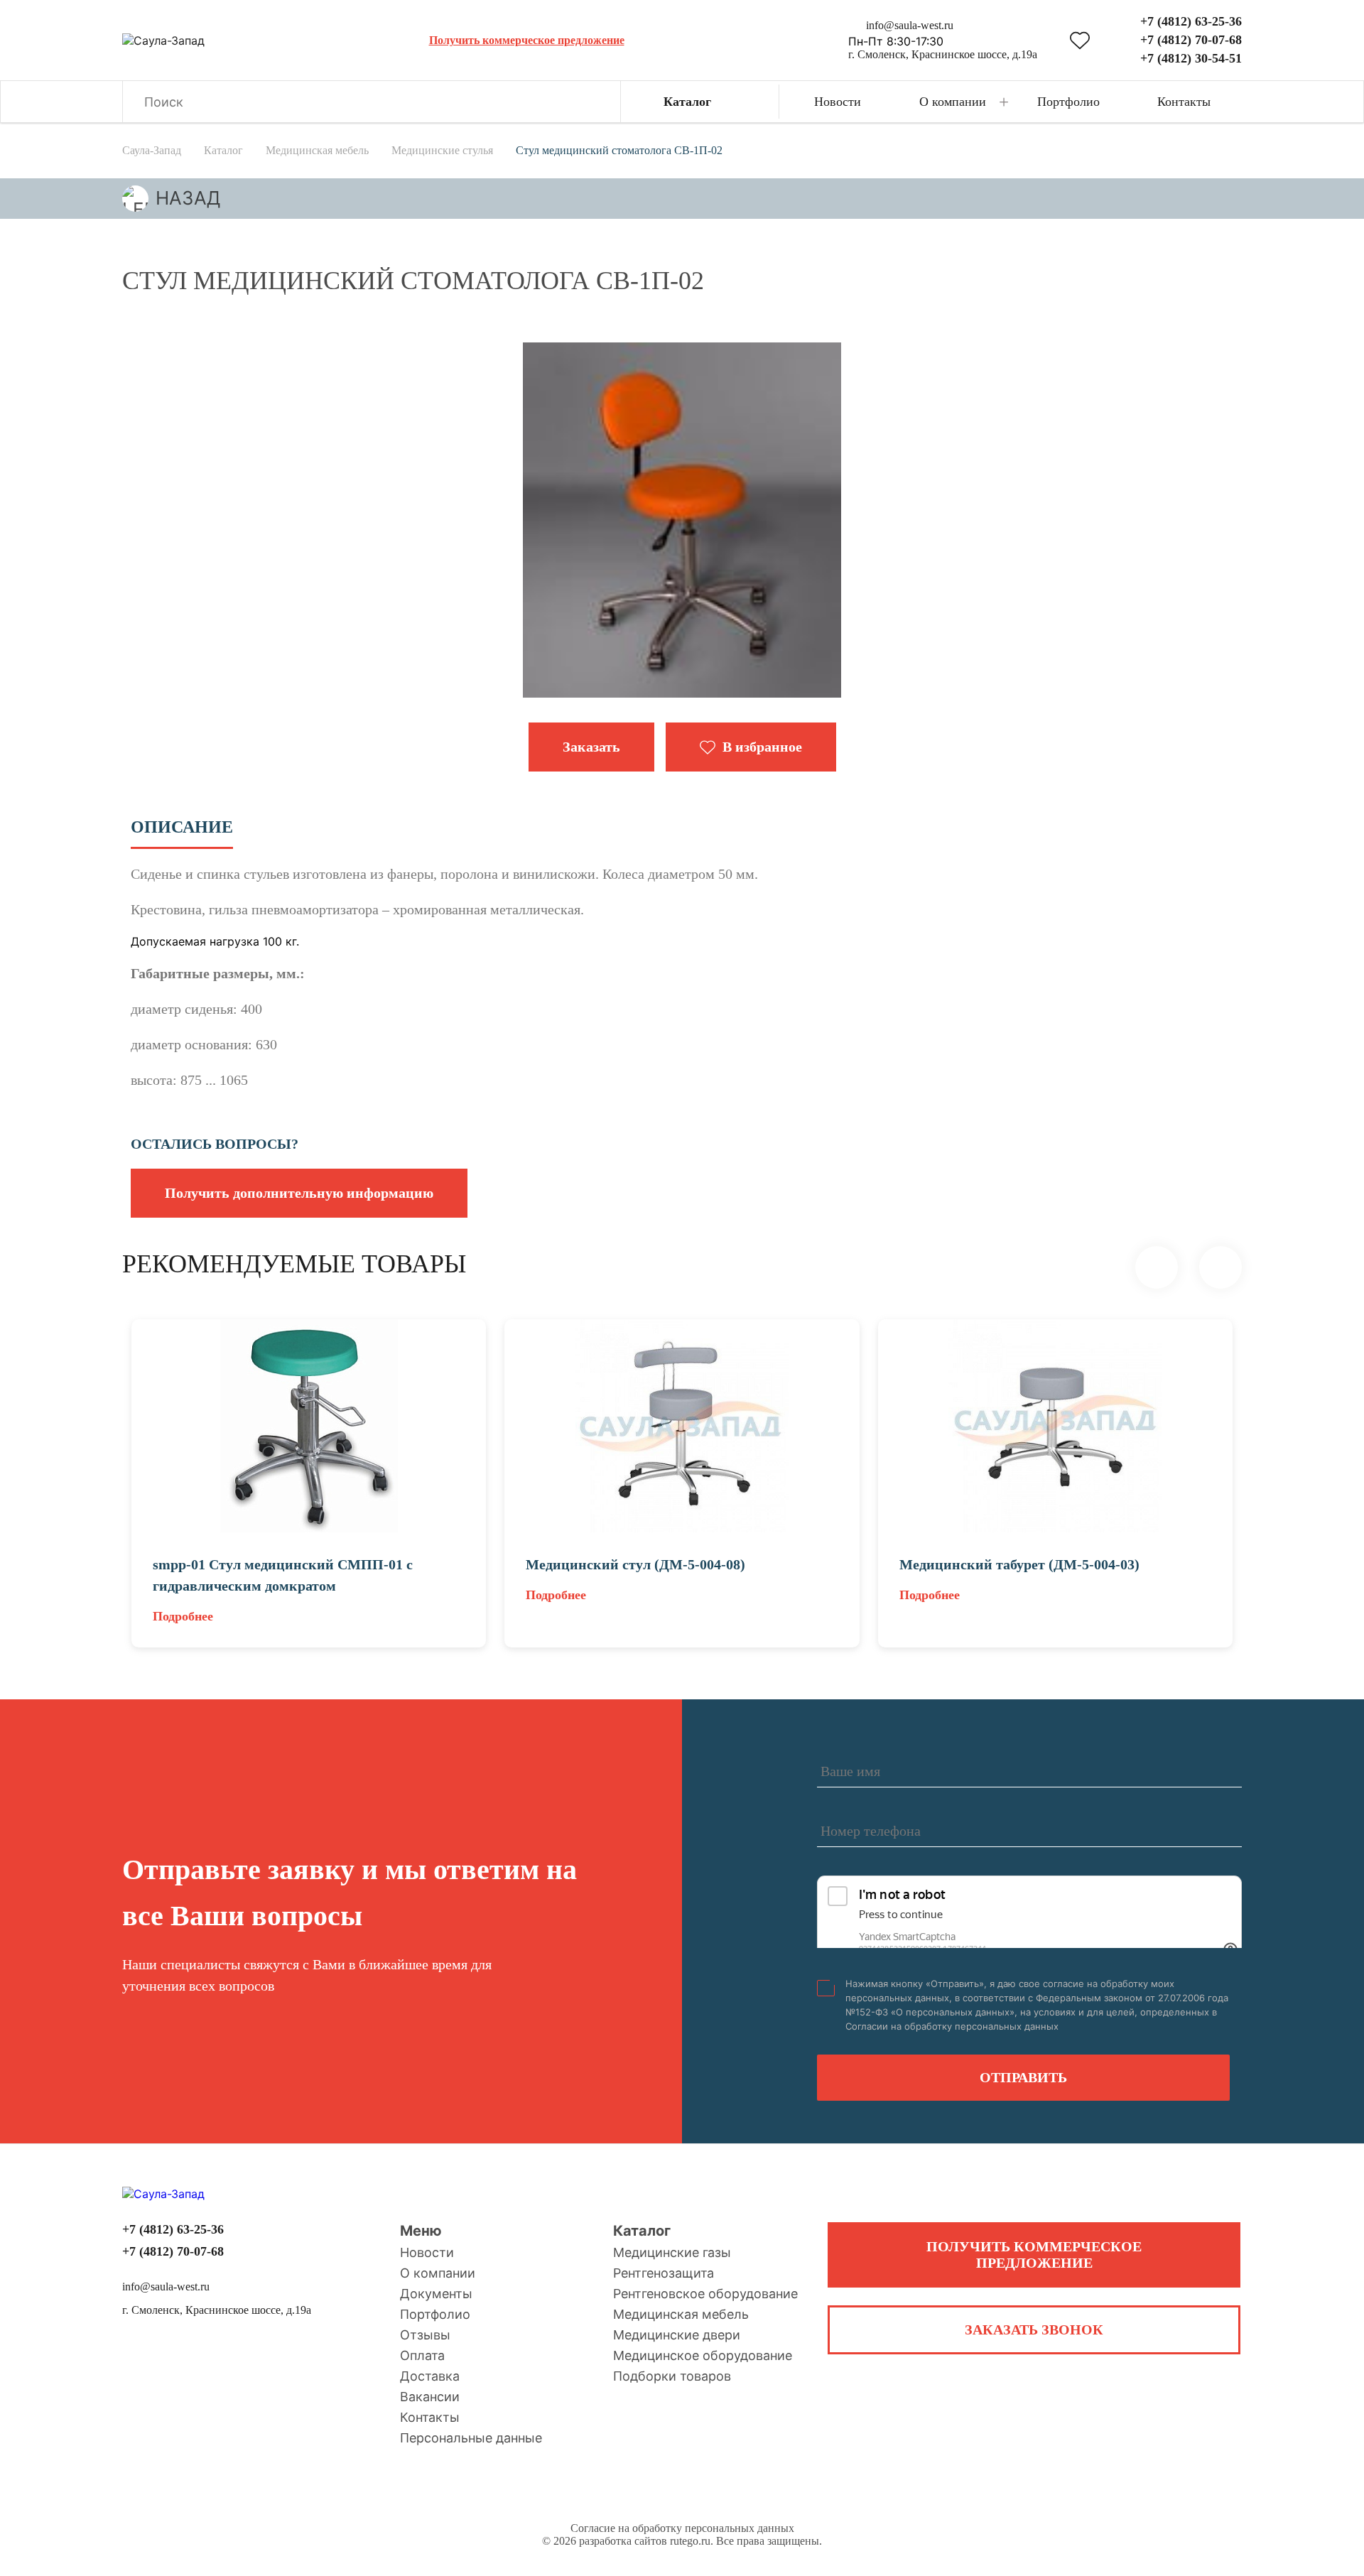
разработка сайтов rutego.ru (645, 2541)
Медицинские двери (677, 2335)
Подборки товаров (672, 2376)
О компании (438, 2273)
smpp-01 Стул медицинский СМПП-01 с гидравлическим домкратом (283, 1575)
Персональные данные (471, 2438)
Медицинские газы (672, 2252)
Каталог (642, 2231)
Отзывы (425, 2335)
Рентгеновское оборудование (705, 2294)
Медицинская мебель (681, 2314)
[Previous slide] (1157, 1267)
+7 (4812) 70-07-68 (1191, 40)
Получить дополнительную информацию (299, 1193)
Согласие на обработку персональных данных (682, 2528)
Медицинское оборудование (703, 2355)
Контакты (430, 2417)
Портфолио (435, 2314)
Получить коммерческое (1034, 2255)
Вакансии (430, 2397)
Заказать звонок (1034, 2329)
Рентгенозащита (664, 2273)
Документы (436, 2294)
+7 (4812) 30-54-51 (1191, 58)
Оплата (422, 2355)
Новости (427, 2252)
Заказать (591, 747)
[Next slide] (1220, 1267)
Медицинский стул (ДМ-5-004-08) (635, 1564)
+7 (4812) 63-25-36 (1191, 21)
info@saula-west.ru (910, 25)
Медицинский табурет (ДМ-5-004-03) (1019, 1564)
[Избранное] (1080, 40)
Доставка (430, 2376)
